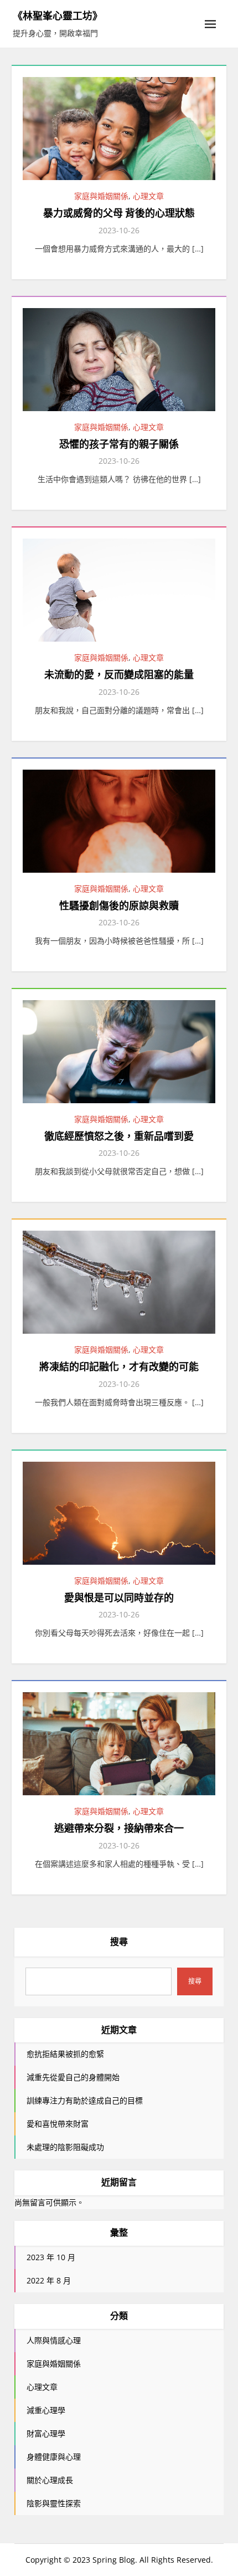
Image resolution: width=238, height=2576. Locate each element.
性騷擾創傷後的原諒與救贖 (119, 906)
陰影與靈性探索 (54, 2503)
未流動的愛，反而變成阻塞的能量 (119, 675)
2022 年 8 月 (49, 2280)
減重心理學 (46, 2410)
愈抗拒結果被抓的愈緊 (65, 2054)
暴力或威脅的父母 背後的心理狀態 (119, 213)
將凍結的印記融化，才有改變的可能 (119, 1367)
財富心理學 (46, 2433)
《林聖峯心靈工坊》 (58, 16)
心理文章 (148, 196)
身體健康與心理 (54, 2457)
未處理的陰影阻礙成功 (65, 2147)
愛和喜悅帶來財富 (58, 2124)
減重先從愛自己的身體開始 (73, 2077)
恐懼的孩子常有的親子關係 (119, 444)
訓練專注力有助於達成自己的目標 (85, 2100)
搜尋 (119, 1942)
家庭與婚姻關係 (101, 196)
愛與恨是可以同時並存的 (119, 1598)
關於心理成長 (50, 2480)
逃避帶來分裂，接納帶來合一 (119, 1828)
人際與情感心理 (54, 2340)
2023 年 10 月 (51, 2257)
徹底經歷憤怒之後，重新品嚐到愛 (119, 1136)
